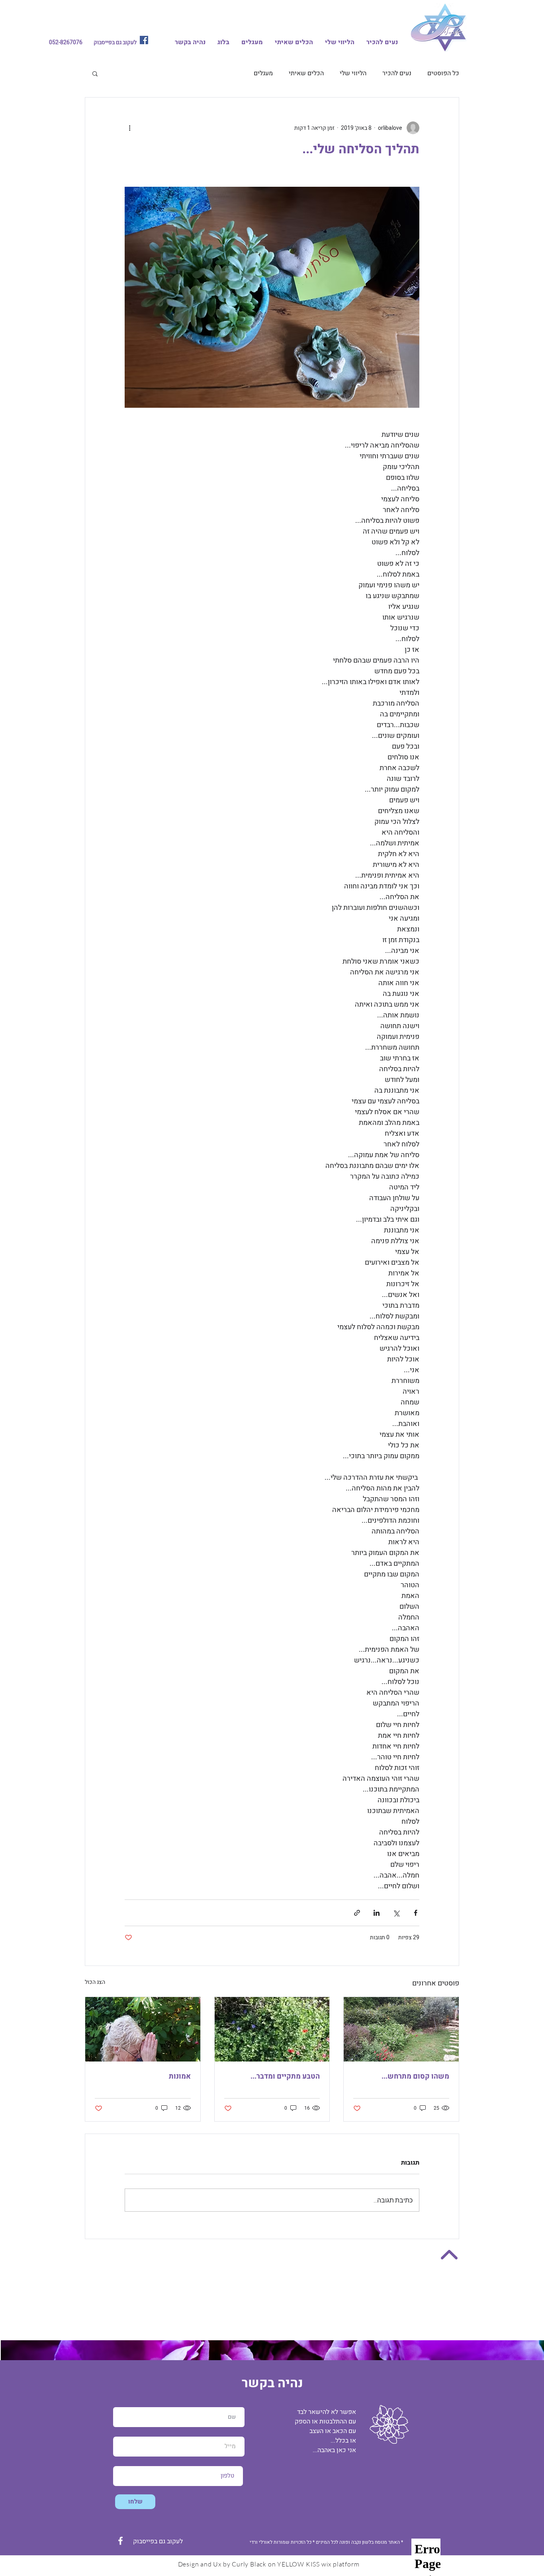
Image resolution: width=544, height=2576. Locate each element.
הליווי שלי (353, 73)
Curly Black (249, 2564)
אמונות (180, 2076)
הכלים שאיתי (306, 73)
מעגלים (263, 73)
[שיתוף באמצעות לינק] (357, 1913)
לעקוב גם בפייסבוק (114, 42)
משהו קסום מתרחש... (415, 2076)
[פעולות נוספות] (129, 128)
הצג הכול (95, 1982)
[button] (95, 73)
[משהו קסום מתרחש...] (401, 2029)
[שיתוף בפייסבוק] (416, 1913)
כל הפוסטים (443, 73)
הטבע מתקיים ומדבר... (285, 2076)
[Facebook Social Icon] (144, 40)
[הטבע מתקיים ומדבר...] (272, 2029)
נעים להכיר (397, 73)
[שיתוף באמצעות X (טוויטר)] (396, 1913)
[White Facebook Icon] (120, 2541)
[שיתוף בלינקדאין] (377, 1913)
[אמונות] (143, 2029)
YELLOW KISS (298, 2564)
